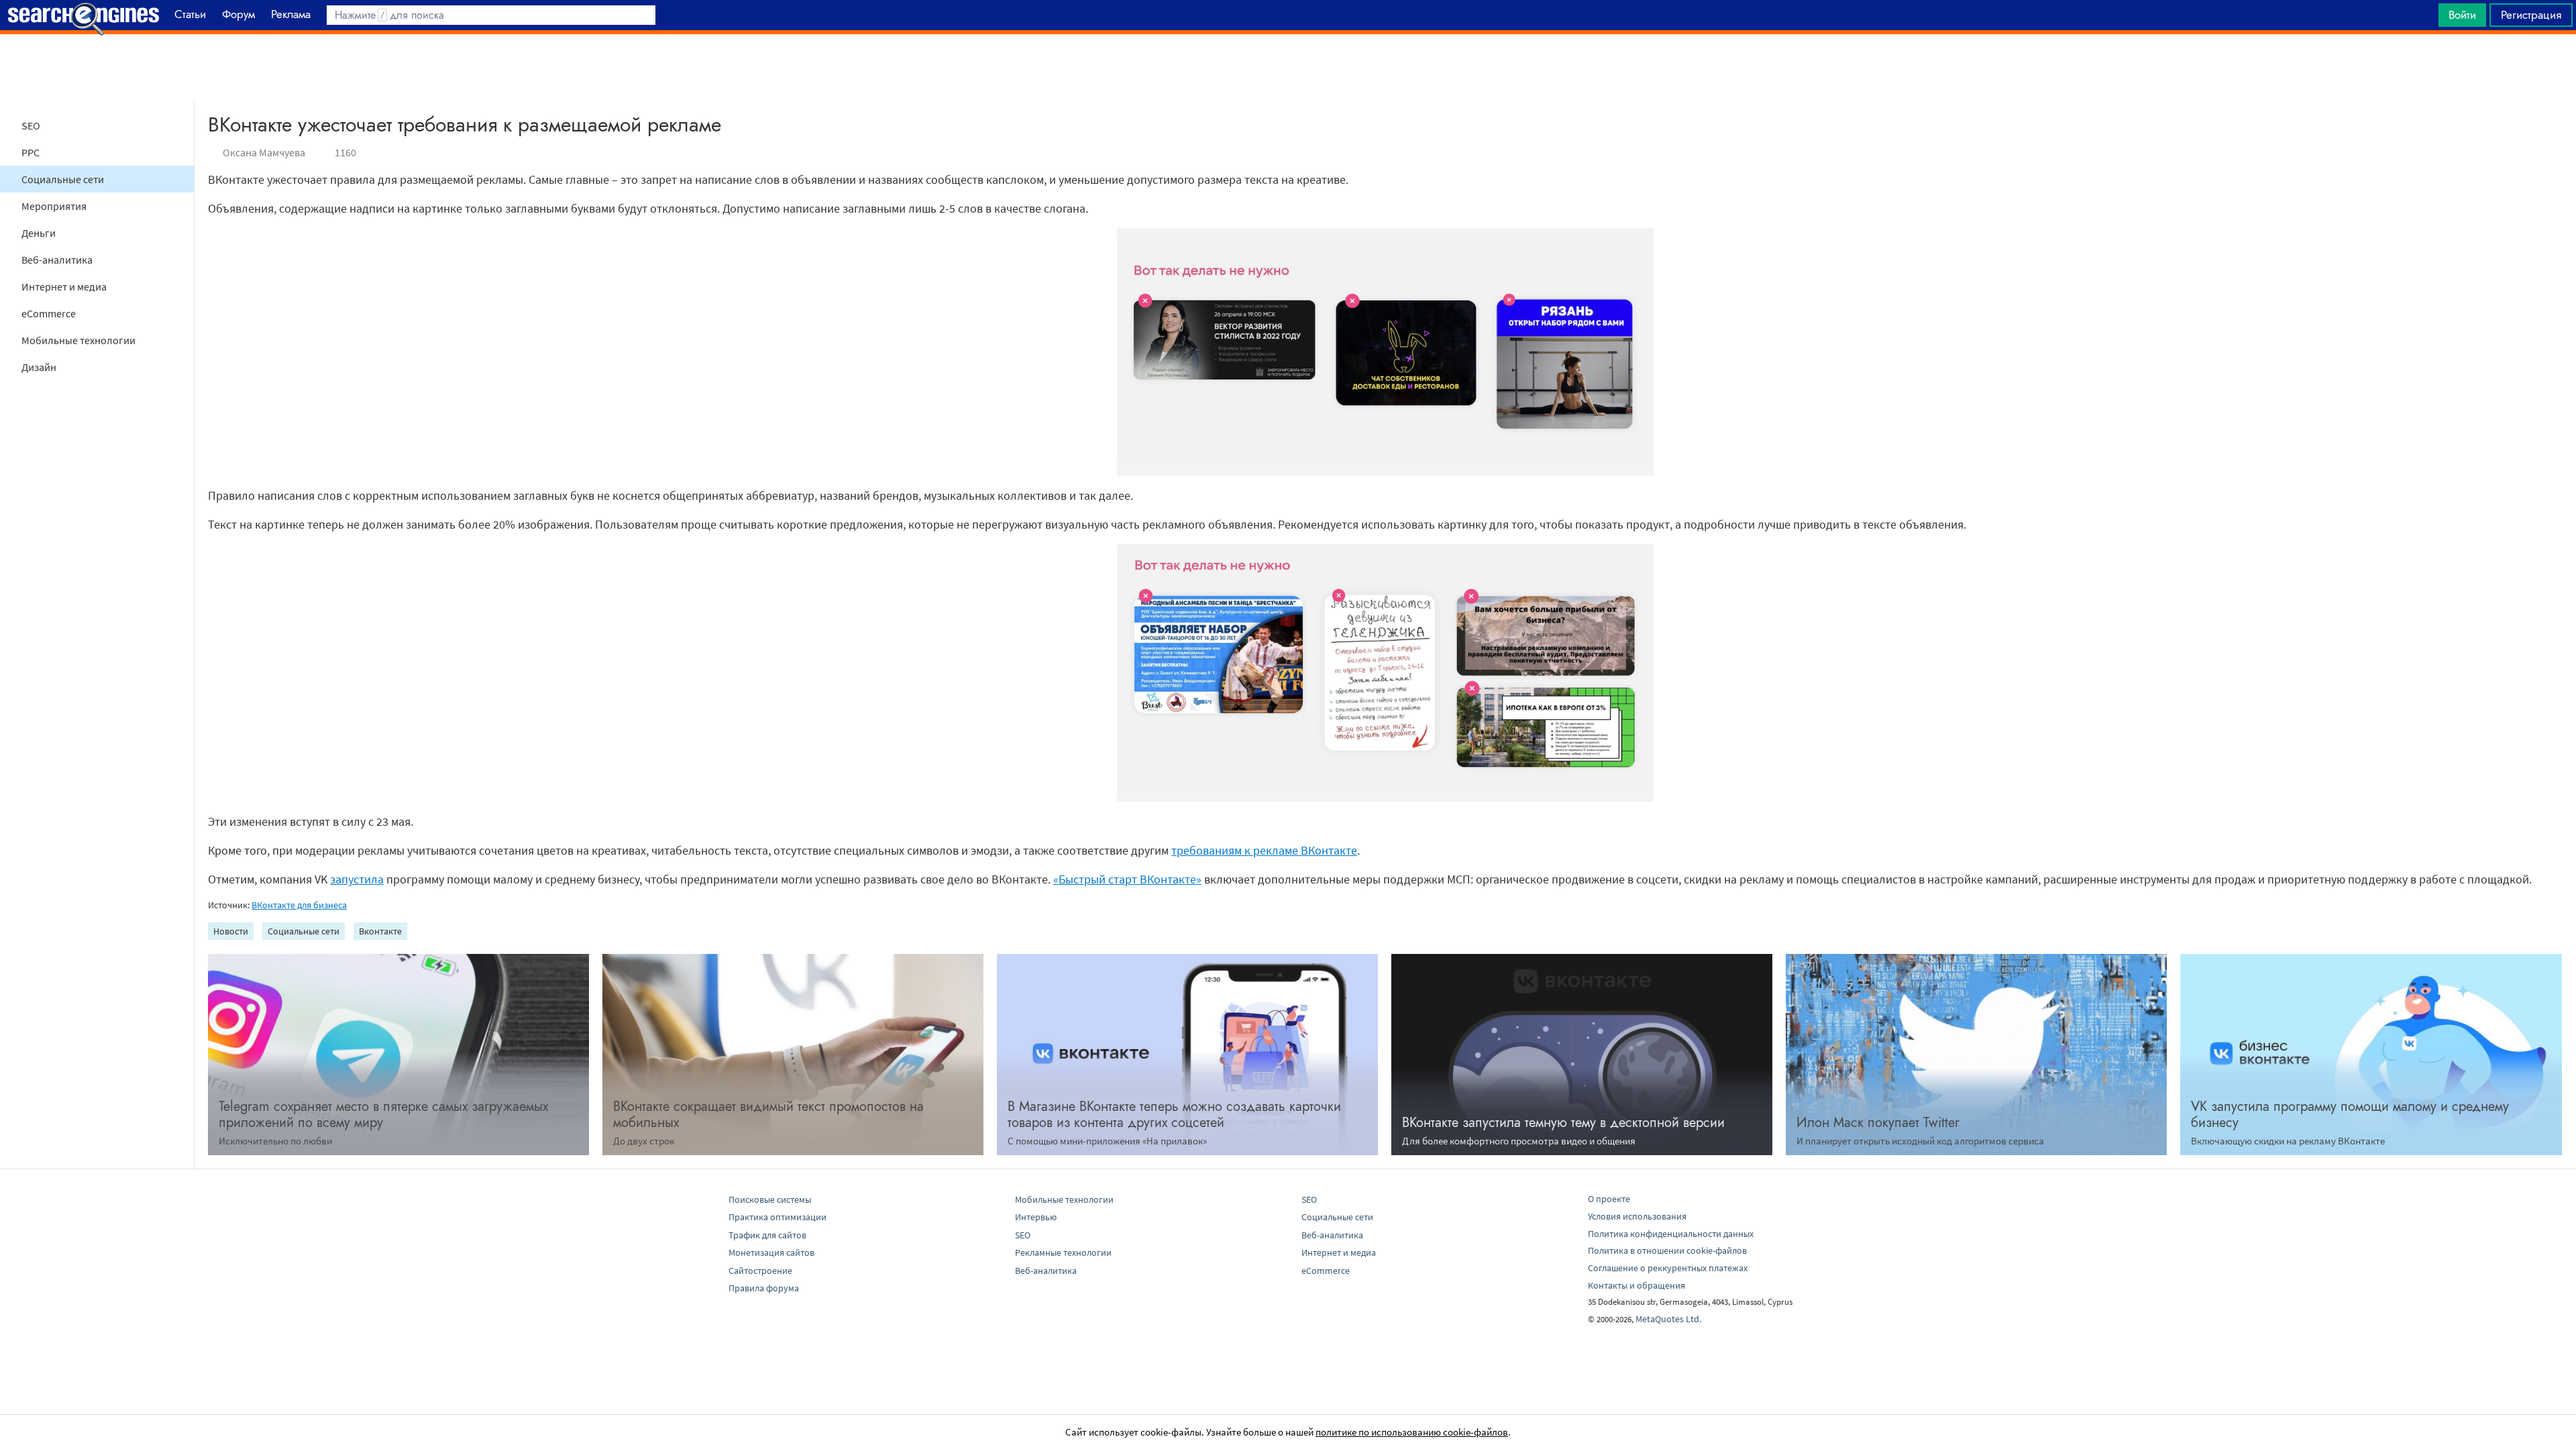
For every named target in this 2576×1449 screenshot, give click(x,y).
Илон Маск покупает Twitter (1878, 1123)
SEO (31, 125)
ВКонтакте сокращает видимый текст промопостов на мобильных (768, 1115)
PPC (31, 152)
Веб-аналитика (57, 260)
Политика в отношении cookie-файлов (1667, 1250)
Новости (231, 931)
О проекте (1609, 1199)
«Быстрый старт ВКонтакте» (1127, 879)
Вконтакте (380, 931)
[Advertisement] (1288, 68)
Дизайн (39, 367)
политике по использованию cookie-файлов (1412, 1432)
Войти (2462, 15)
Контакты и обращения (1636, 1285)
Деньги (39, 233)
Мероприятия (54, 206)
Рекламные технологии (1063, 1252)
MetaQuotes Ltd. (1668, 1319)
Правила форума (764, 1288)
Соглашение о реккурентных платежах (1668, 1268)
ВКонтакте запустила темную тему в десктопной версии (1563, 1123)
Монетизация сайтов (771, 1252)
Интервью (1036, 1217)
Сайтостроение (760, 1271)
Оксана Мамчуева (264, 152)
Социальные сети (63, 179)
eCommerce (49, 313)
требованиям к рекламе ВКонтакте (1264, 850)
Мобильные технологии (78, 340)
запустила (357, 879)
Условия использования (1637, 1216)
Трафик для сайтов (767, 1235)
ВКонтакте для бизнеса (299, 905)
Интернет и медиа (64, 286)
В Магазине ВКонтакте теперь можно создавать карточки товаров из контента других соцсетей (1174, 1115)
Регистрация (2531, 15)
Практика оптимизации (777, 1217)
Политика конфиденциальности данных (1671, 1234)
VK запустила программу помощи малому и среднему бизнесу (2350, 1115)
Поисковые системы (770, 1199)
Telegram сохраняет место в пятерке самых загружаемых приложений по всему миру (383, 1115)
